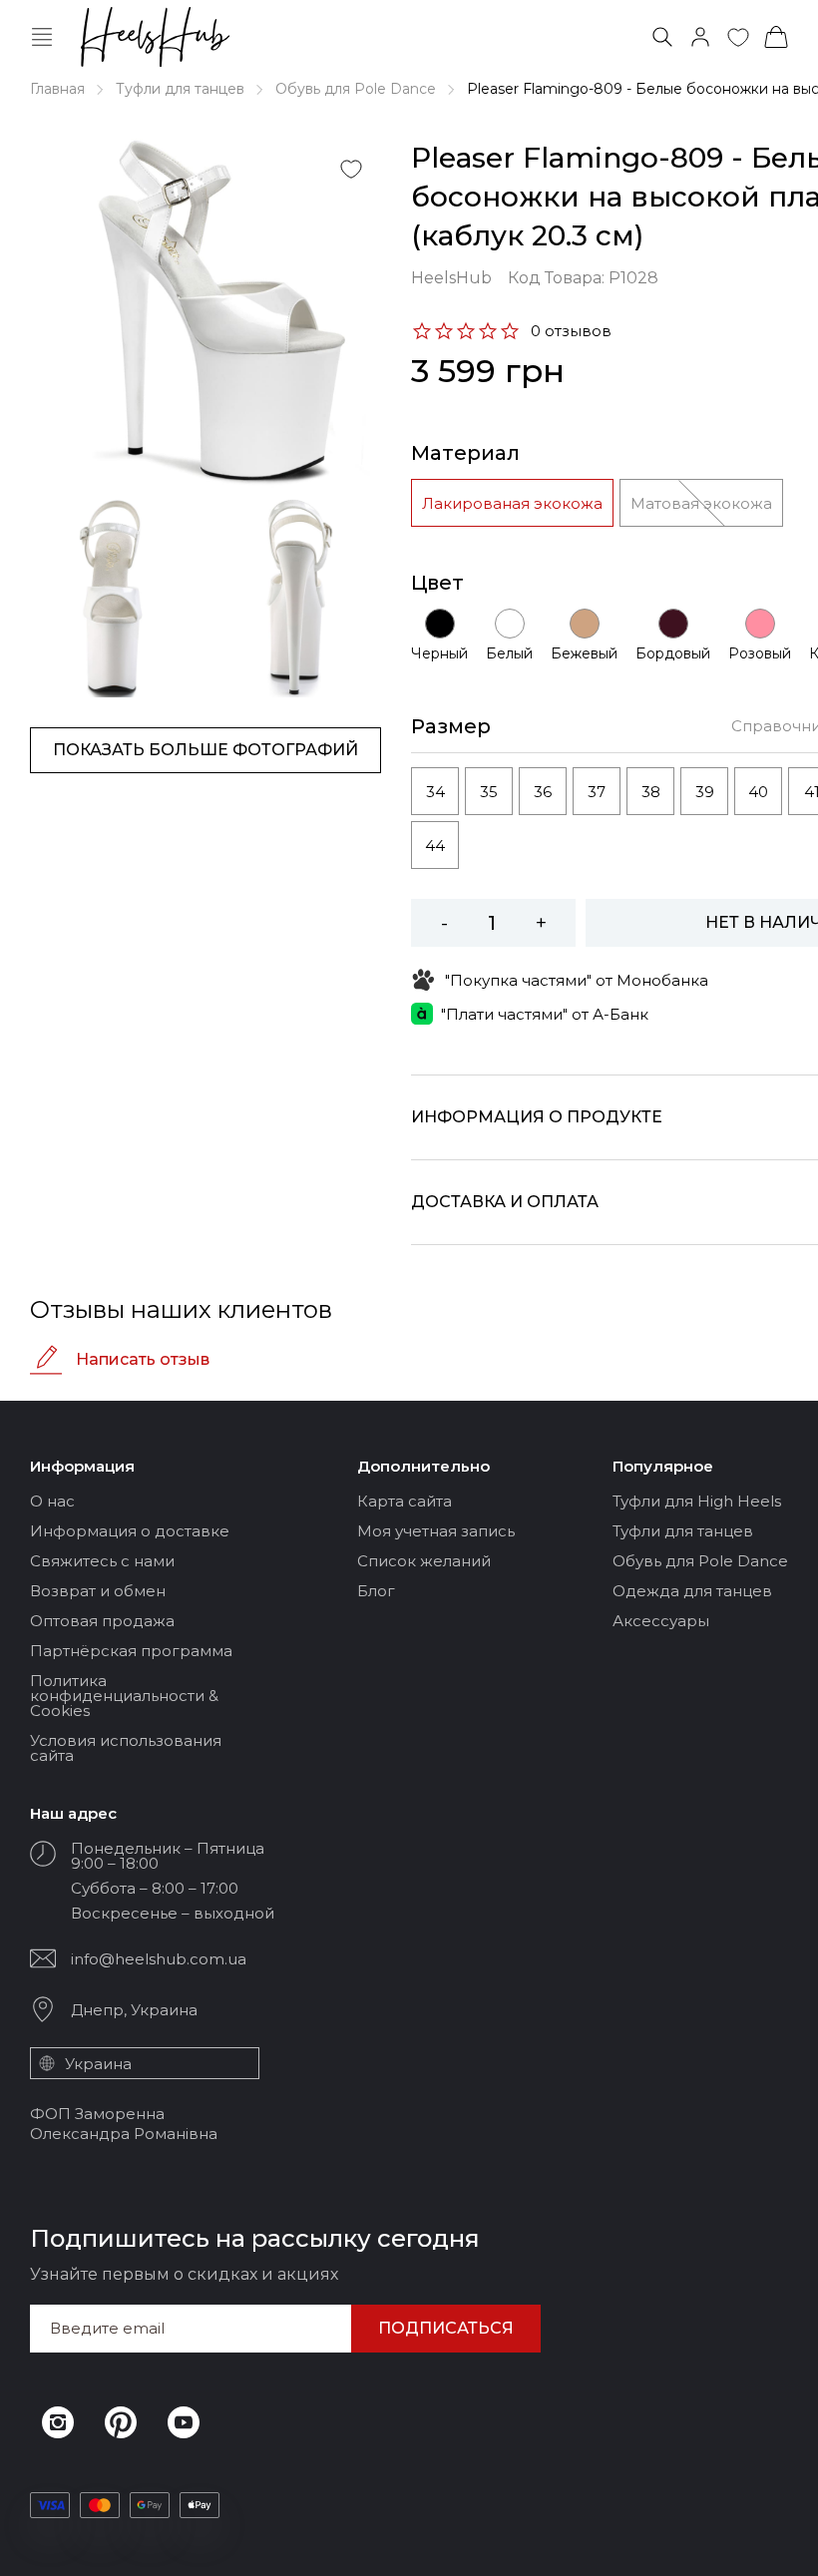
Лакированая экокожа (512, 503)
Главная (57, 89)
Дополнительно (423, 1466)
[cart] (776, 37)
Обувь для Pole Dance (356, 89)
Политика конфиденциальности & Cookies (124, 1696)
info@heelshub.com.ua (159, 1959)
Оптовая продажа (102, 1621)
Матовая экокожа (701, 503)
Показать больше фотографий (205, 750)
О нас (52, 1501)
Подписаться (446, 2328)
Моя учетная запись (436, 1531)
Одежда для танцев (692, 1591)
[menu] (42, 37)
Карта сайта (405, 1501)
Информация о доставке (130, 1531)
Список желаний (424, 1561)
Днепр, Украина (134, 2010)
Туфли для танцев (180, 89)
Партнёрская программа (131, 1651)
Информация (82, 1466)
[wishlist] (738, 37)
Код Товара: (583, 278)
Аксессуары (661, 1621)
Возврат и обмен (98, 1591)
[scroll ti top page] (788, 2544)
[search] (662, 37)
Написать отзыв (143, 1359)
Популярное (663, 1466)
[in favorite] (351, 169)
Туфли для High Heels (697, 1501)
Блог (376, 1591)
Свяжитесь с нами (102, 1561)
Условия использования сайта (126, 1748)
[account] (700, 37)
